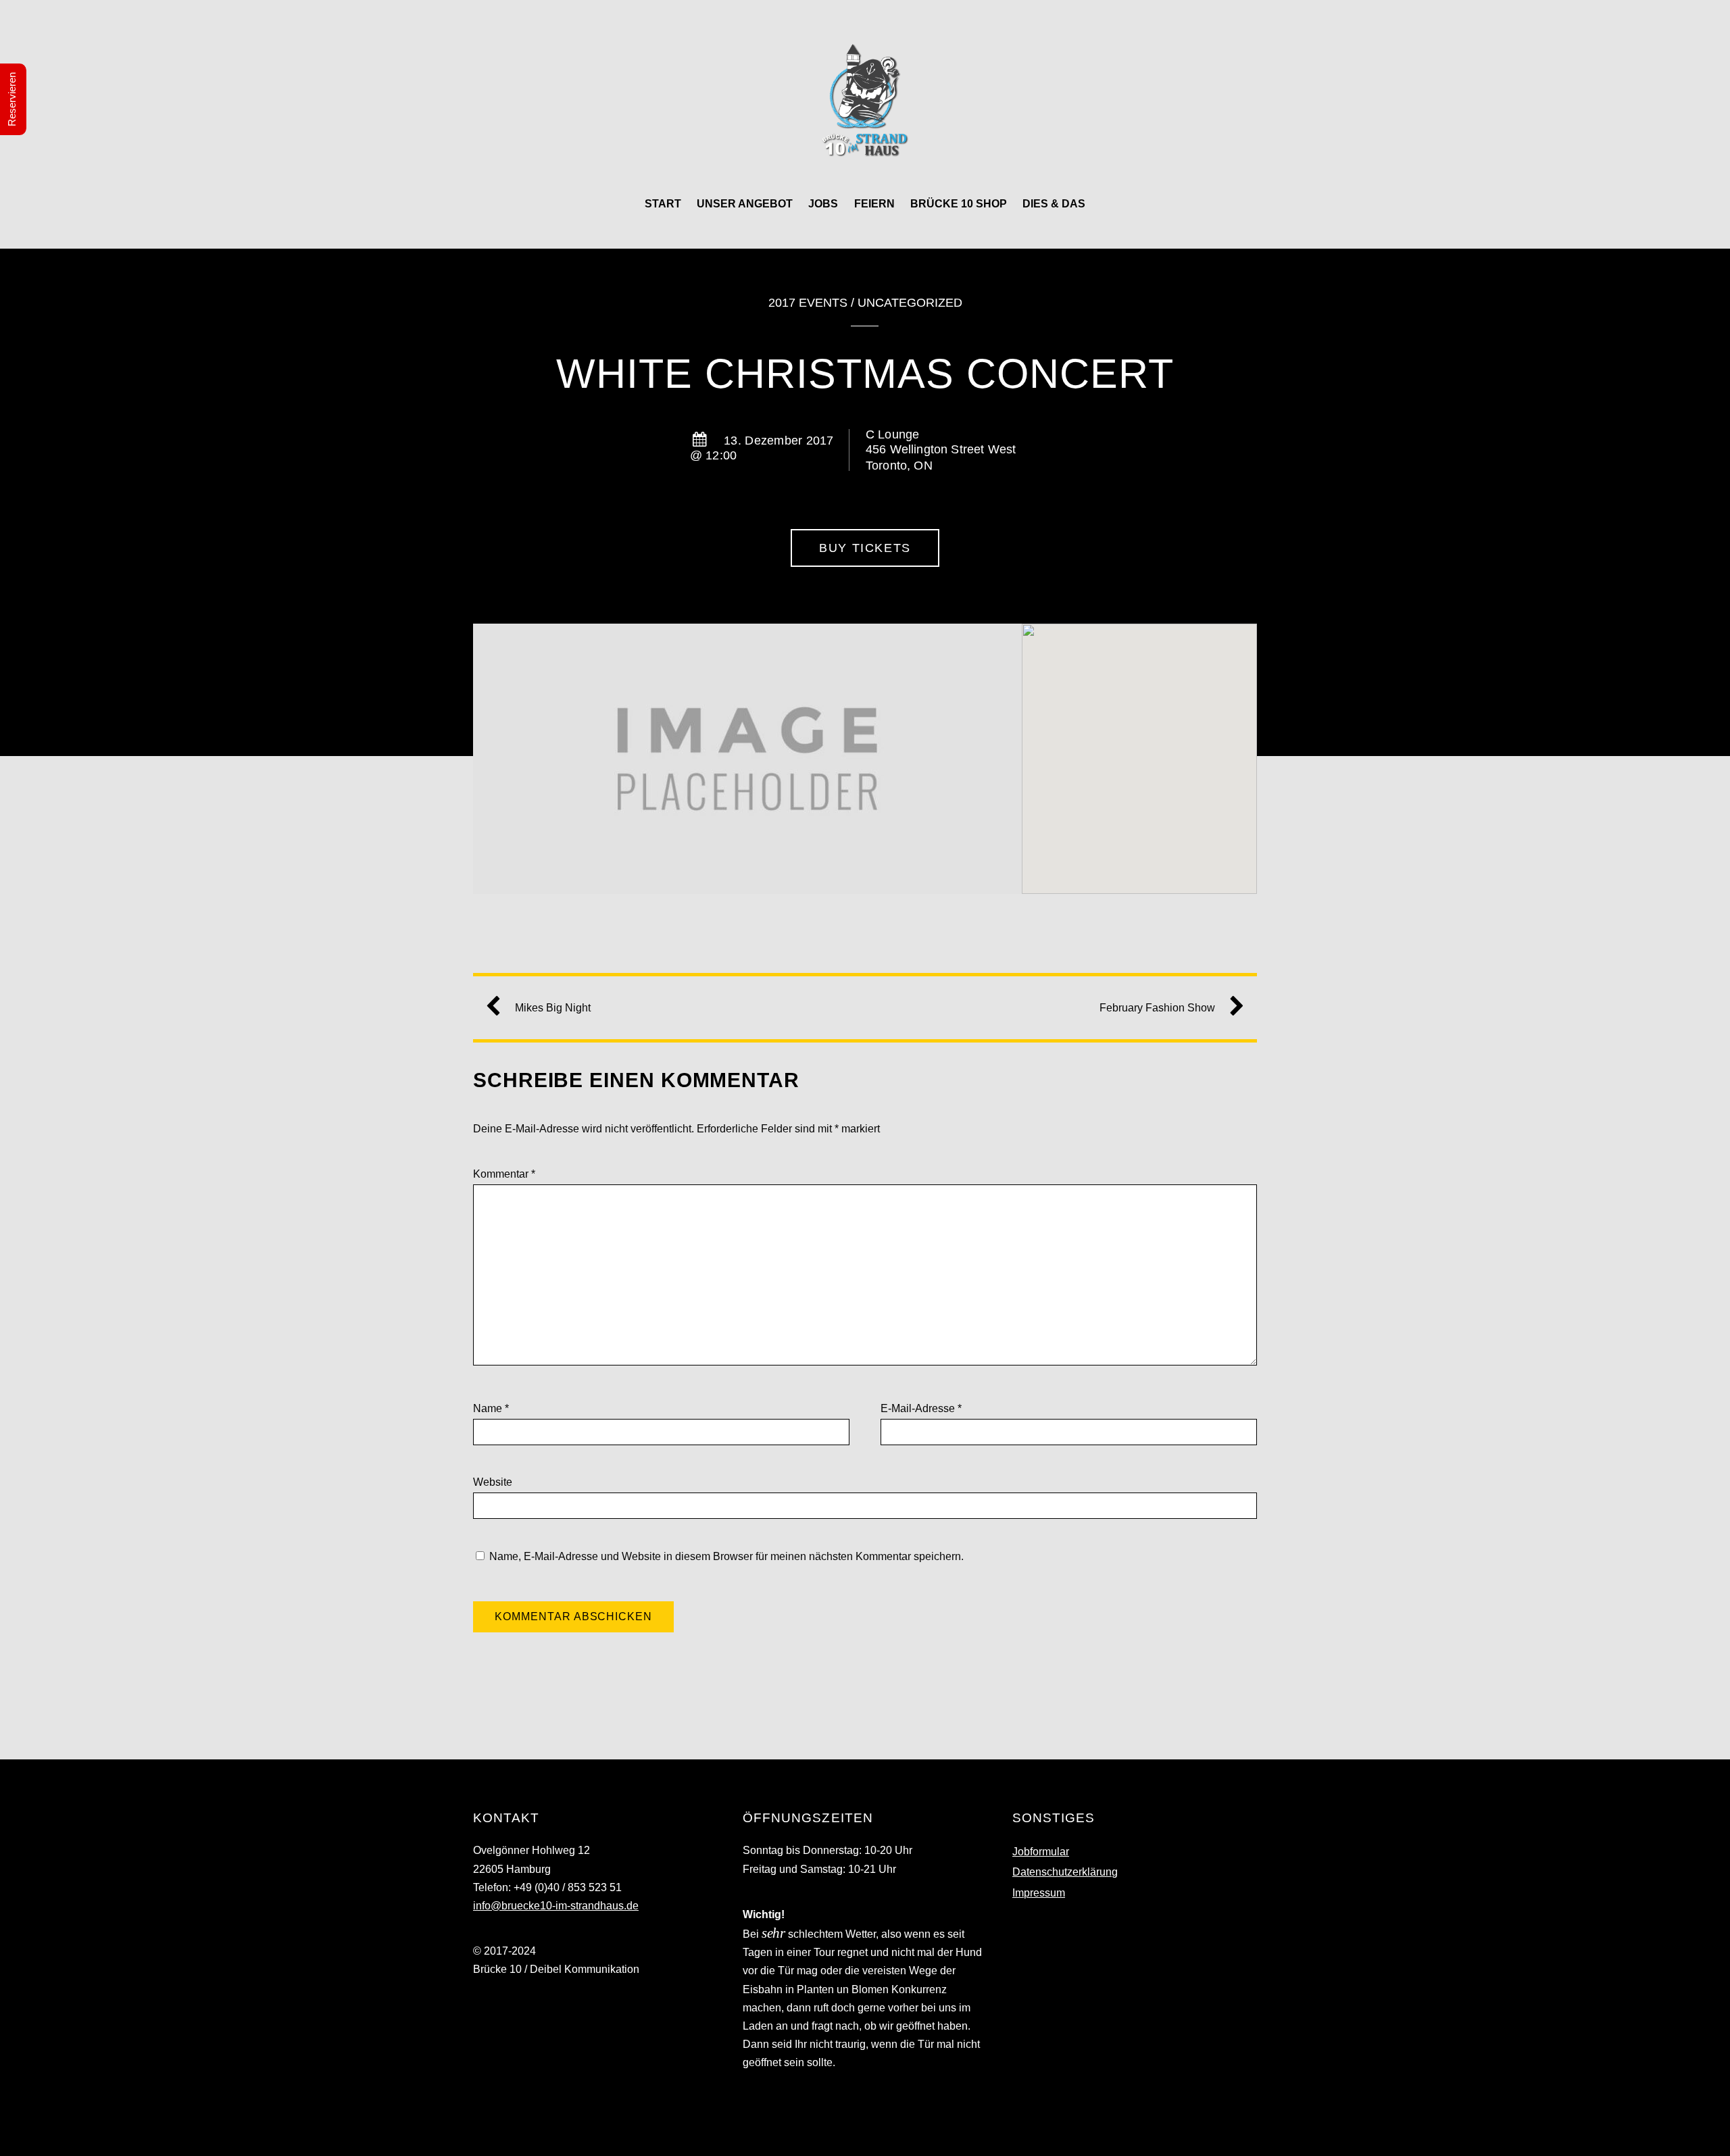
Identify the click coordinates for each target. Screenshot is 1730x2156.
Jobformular (1041, 1852)
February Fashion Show (1157, 1008)
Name (491, 1408)
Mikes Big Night (553, 1008)
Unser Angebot (745, 204)
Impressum (1039, 1893)
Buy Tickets (865, 548)
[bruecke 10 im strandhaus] (865, 144)
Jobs (823, 204)
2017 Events (808, 303)
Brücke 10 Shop (959, 204)
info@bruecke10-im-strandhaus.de (556, 1906)
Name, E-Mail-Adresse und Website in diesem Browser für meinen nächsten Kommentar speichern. (726, 1556)
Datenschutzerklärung (1065, 1872)
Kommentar (504, 1174)
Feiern (874, 204)
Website (493, 1482)
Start (663, 204)
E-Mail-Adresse (921, 1408)
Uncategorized (910, 303)
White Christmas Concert (865, 374)
